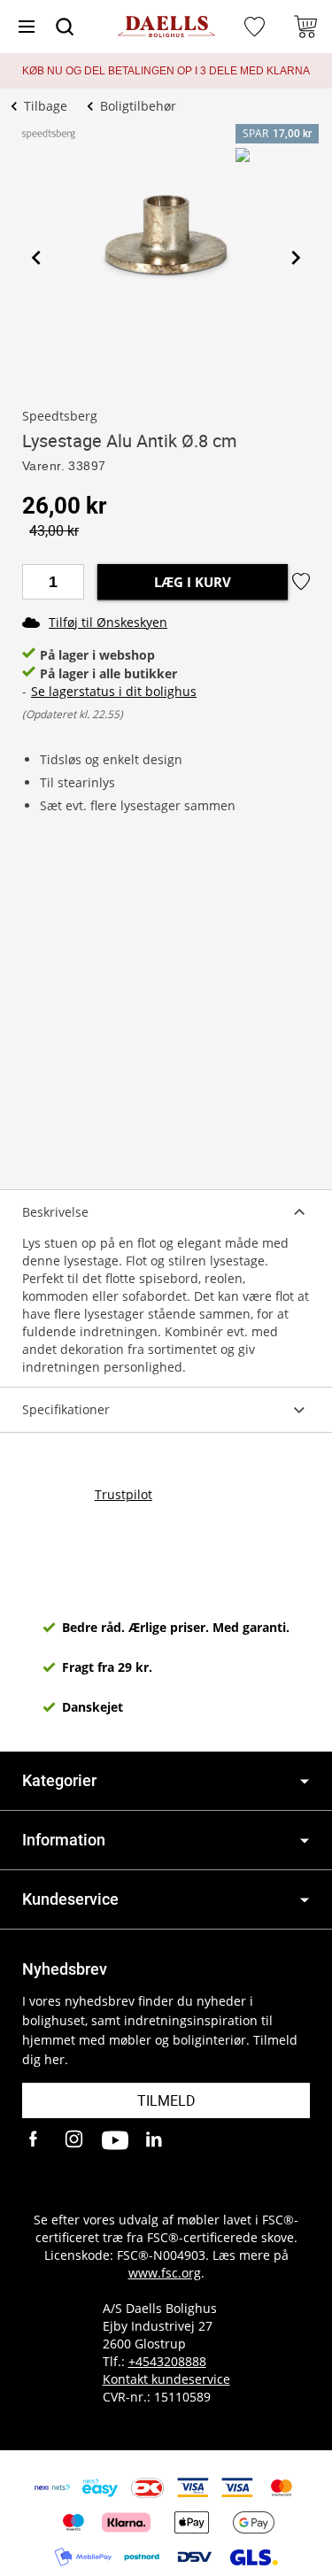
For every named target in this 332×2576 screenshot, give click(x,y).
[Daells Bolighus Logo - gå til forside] (166, 27)
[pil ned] (305, 1781)
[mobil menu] (27, 27)
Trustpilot (124, 1494)
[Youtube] (115, 2140)
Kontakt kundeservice (166, 2379)
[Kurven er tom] (305, 27)
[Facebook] (35, 2140)
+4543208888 (167, 2361)
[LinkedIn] (155, 2140)
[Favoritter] (257, 27)
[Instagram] (75, 2140)
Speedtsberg (60, 416)
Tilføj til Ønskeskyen (108, 622)
